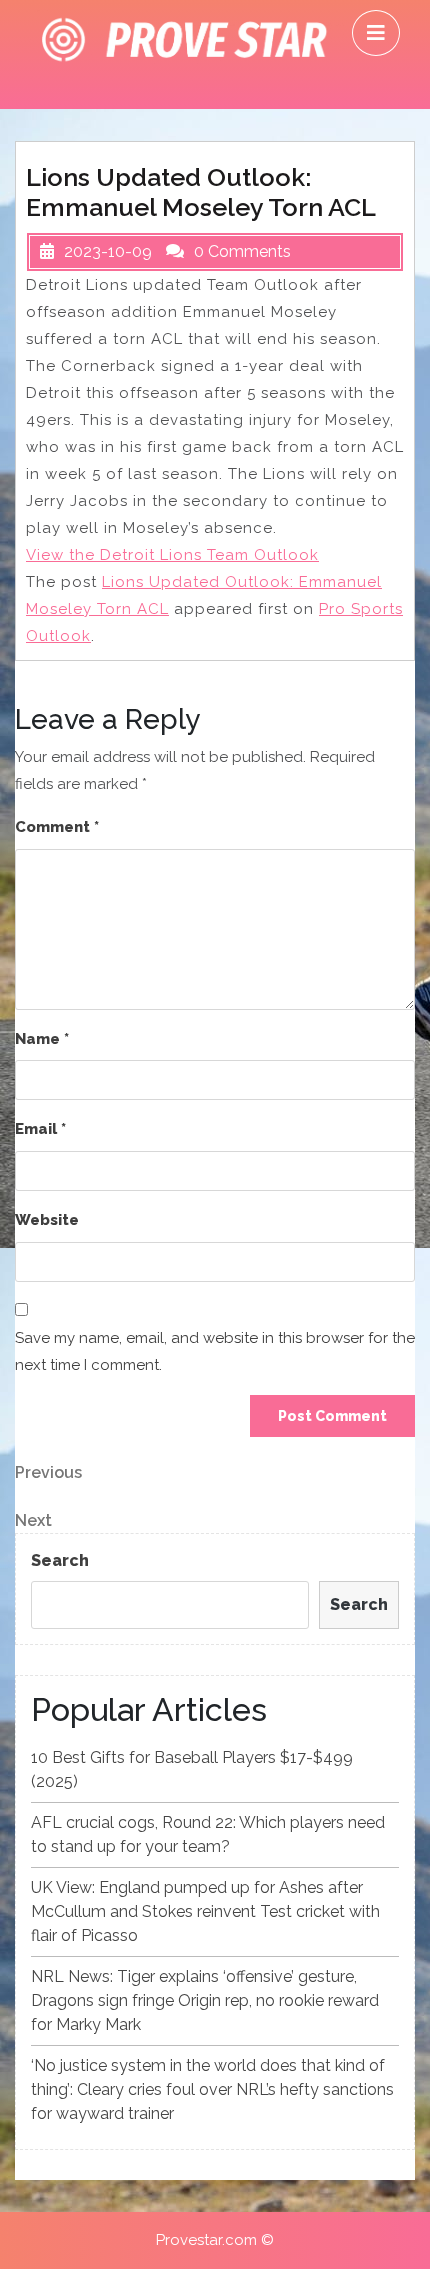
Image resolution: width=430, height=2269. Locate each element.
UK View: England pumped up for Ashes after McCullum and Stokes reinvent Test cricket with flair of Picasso (205, 1911)
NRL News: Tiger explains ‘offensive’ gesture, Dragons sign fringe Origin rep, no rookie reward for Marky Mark (205, 2000)
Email (40, 1129)
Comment (57, 827)
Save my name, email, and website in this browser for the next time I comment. (215, 1351)
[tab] (376, 33)
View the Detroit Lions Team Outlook (172, 555)
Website (47, 1220)
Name (42, 1039)
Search (60, 1560)
